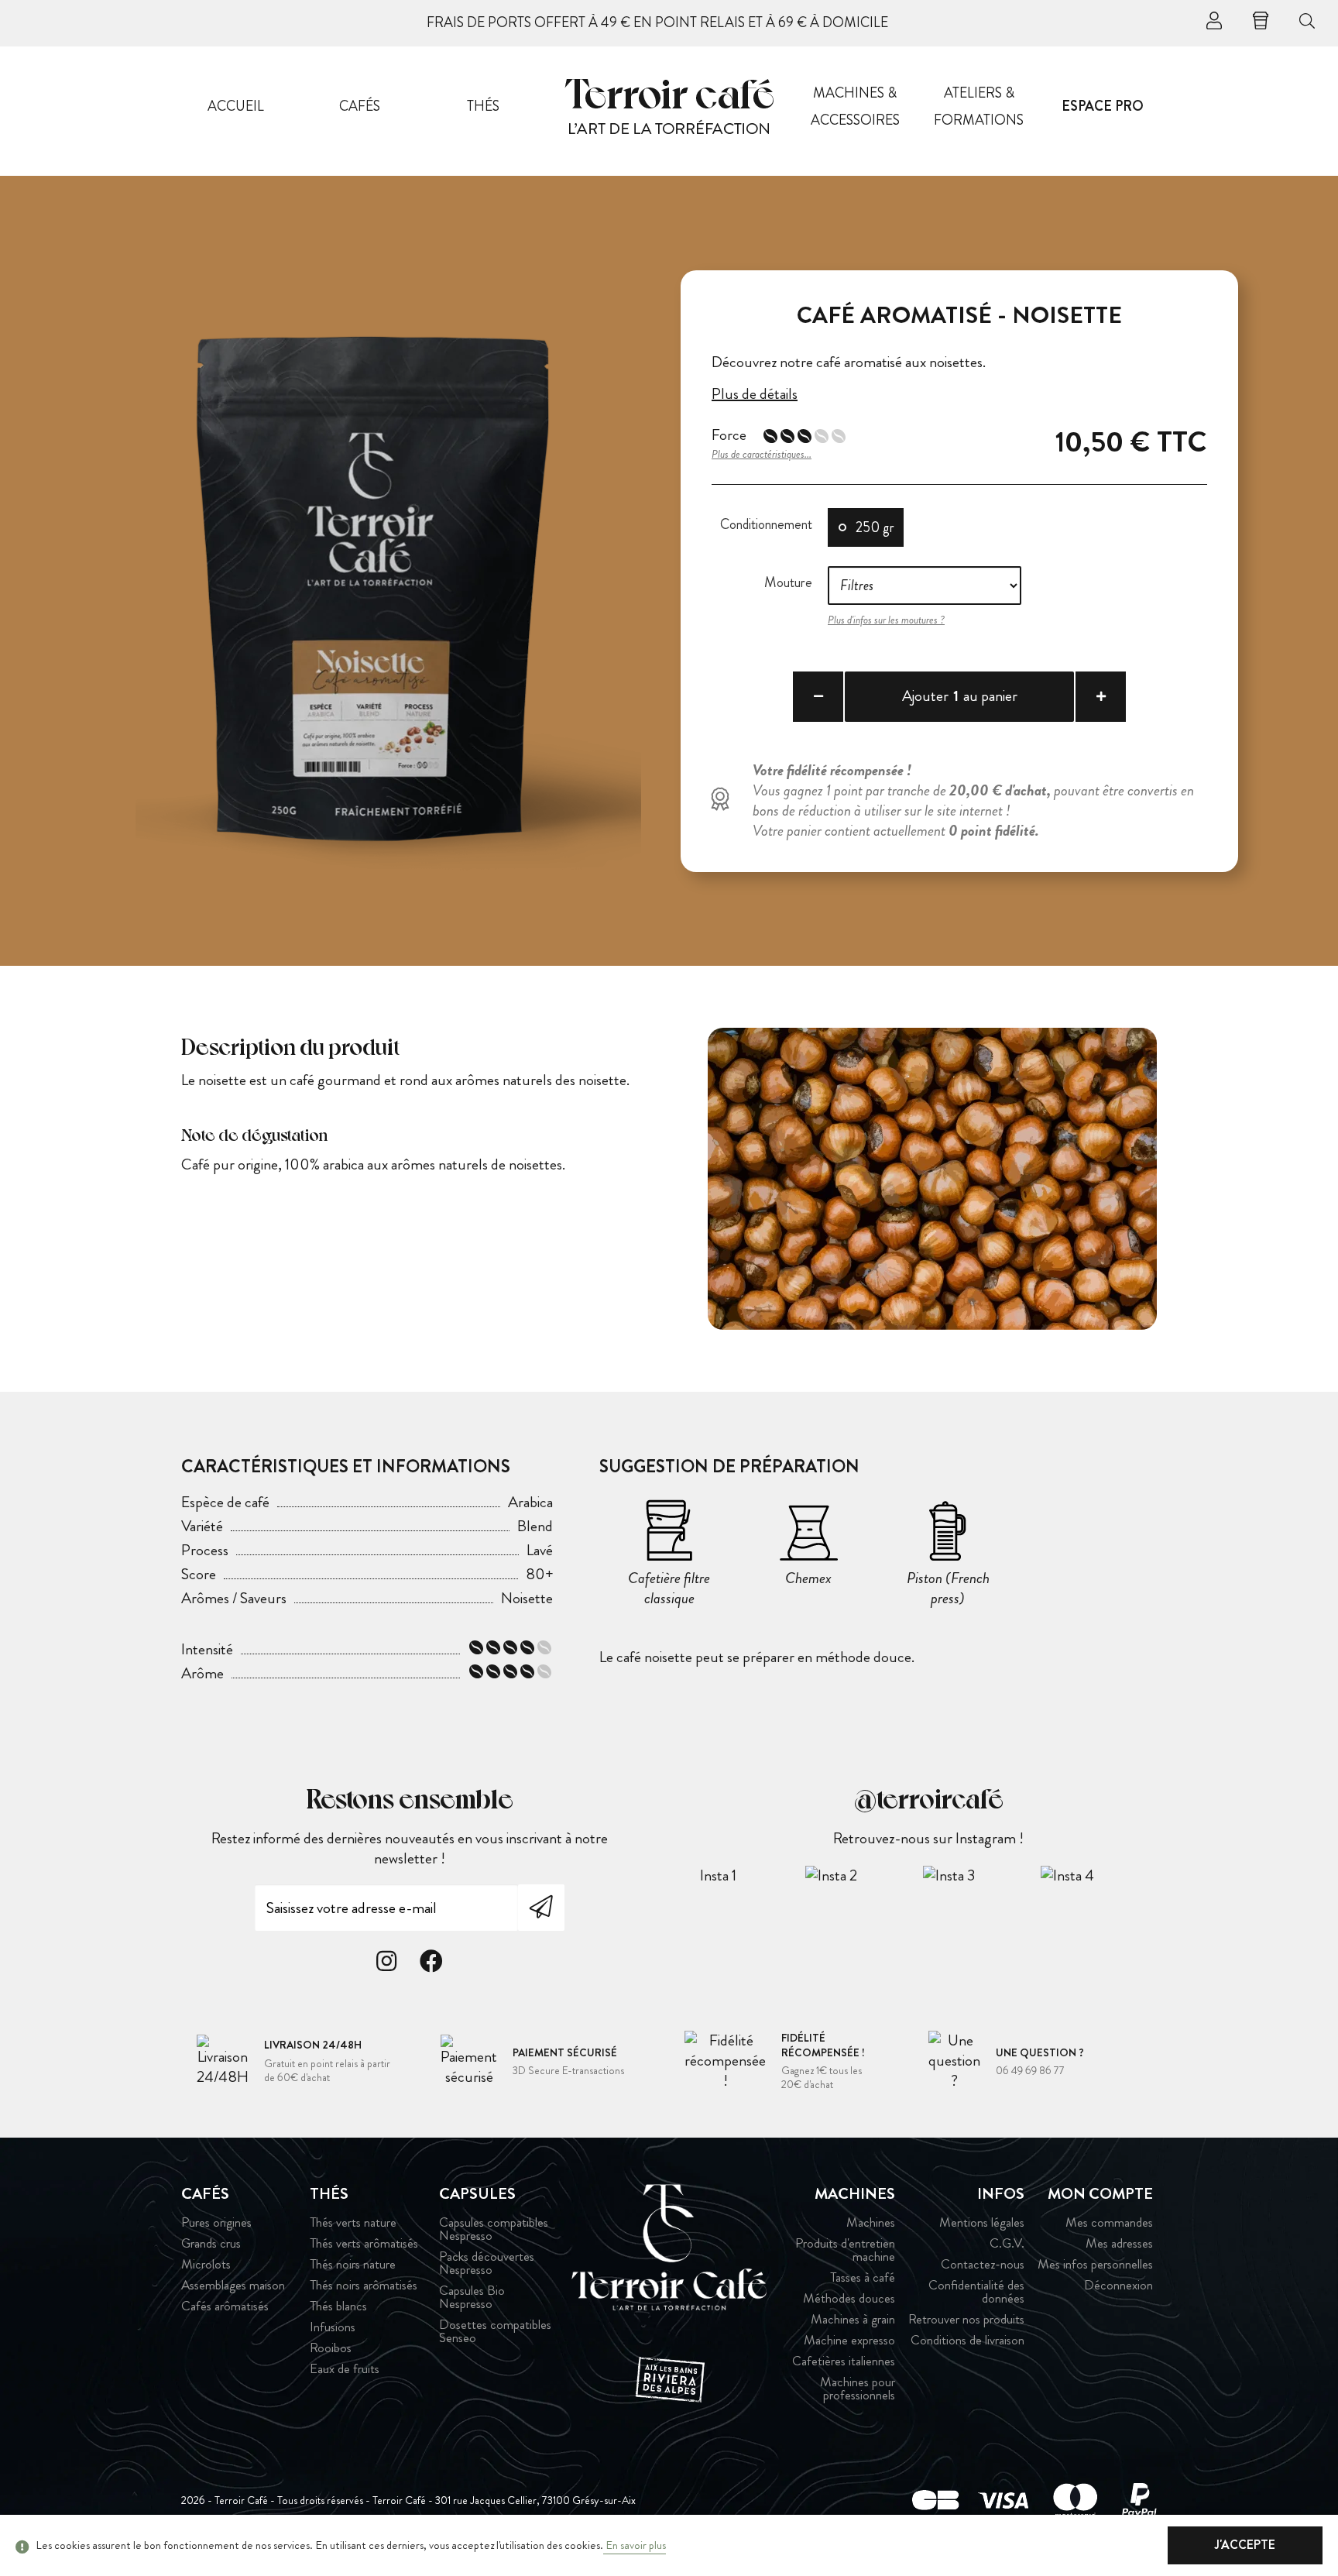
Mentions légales (981, 2222)
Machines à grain (853, 2319)
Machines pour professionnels (858, 2389)
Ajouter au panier (960, 696)
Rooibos (331, 2348)
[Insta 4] (1099, 1875)
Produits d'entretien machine (845, 2250)
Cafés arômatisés (225, 2306)
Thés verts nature (353, 2222)
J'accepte (1245, 2545)
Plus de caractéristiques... (762, 454)
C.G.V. (1007, 2243)
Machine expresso (849, 2340)
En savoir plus (635, 2545)
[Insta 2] (863, 1875)
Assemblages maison (233, 2285)
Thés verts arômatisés (364, 2243)
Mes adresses (1119, 2243)
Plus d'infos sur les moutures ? (886, 620)
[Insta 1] (746, 1875)
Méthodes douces (849, 2298)
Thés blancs (338, 2306)
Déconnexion (1118, 2285)
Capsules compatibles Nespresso (494, 2229)
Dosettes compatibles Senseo (495, 2331)
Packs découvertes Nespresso (487, 2263)
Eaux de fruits (345, 2369)
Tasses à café (863, 2277)
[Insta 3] (981, 1875)
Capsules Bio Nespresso (472, 2297)
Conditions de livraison (967, 2340)
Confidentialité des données (976, 2292)
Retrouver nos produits (966, 2319)
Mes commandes (1109, 2222)
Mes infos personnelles (1095, 2264)
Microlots (206, 2264)
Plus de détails (755, 394)
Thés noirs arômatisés (364, 2285)
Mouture (788, 582)
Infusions (333, 2327)
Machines (871, 2222)
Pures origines (216, 2222)
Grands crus (211, 2243)
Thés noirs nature (353, 2264)
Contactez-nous (982, 2264)
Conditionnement (766, 524)
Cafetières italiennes (844, 2361)
